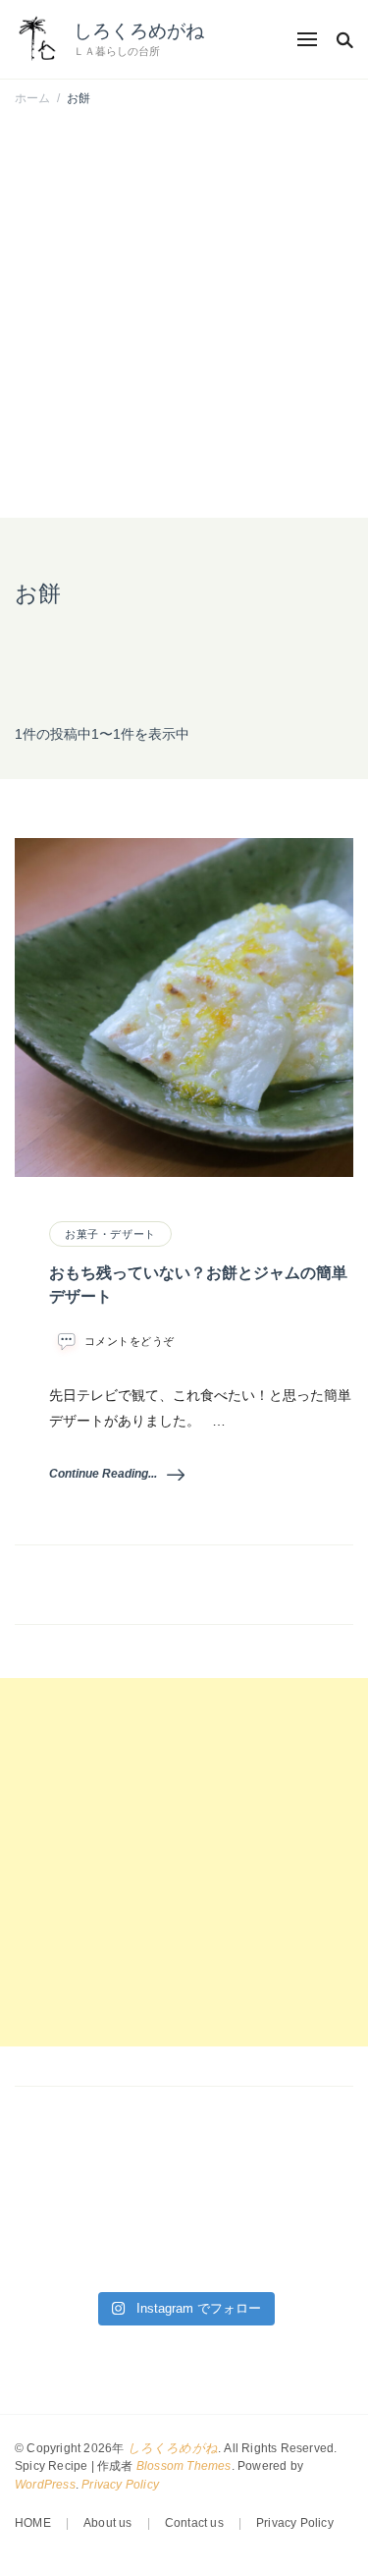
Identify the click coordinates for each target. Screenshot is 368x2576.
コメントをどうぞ (130, 1342)
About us (108, 2523)
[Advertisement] (184, 314)
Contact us (194, 2523)
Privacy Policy (120, 2485)
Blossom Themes (184, 2466)
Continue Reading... (103, 1474)
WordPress (45, 2485)
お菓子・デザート (110, 1234)
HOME (33, 2523)
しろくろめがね (139, 31)
